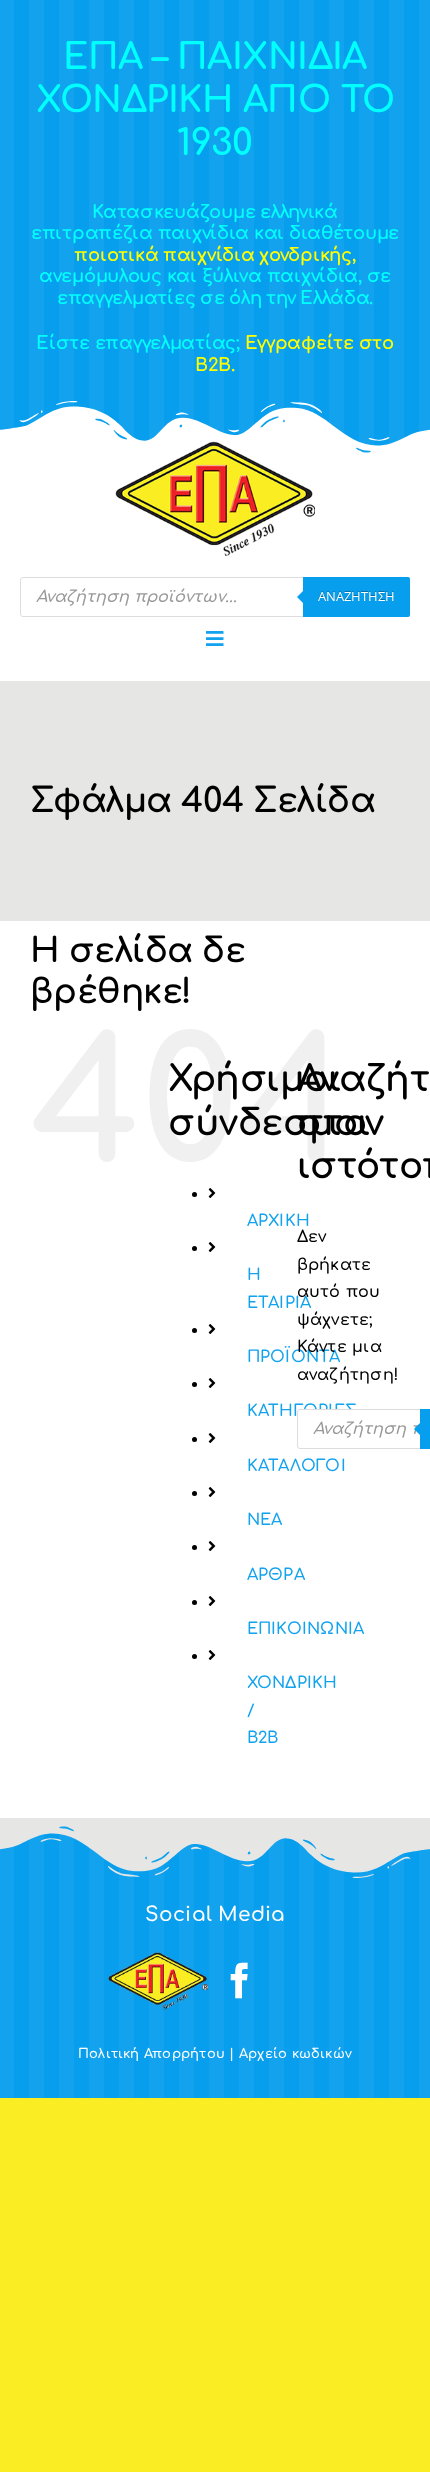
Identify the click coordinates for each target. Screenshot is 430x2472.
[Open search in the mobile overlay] (215, 597)
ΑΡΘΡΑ (276, 1575)
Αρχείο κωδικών (295, 2054)
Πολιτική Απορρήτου (151, 2054)
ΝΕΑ (265, 1520)
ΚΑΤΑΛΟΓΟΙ (296, 1466)
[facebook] (240, 1981)
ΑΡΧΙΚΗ (278, 1221)
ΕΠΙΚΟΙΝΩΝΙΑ (306, 1629)
